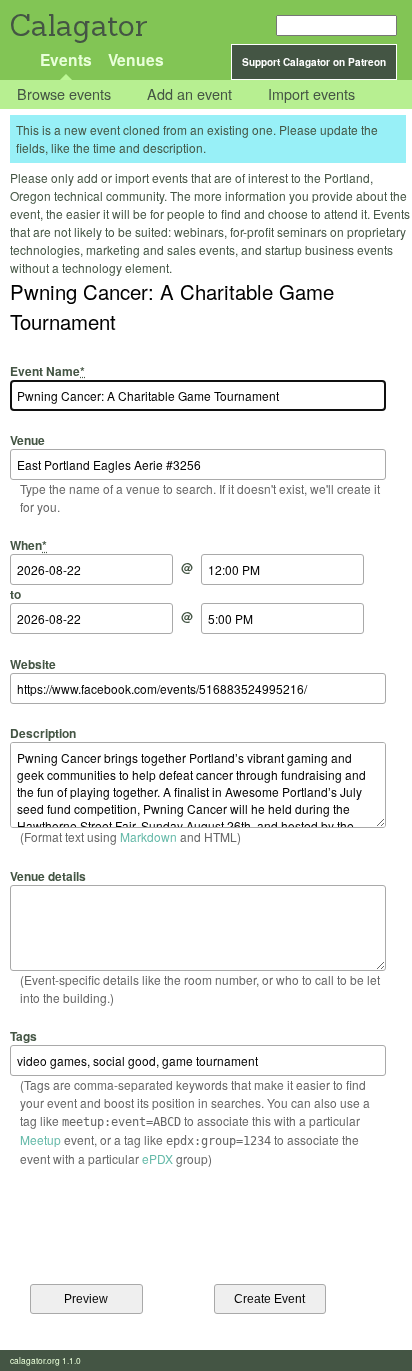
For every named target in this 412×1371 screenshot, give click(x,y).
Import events (311, 94)
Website (33, 663)
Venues (136, 59)
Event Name (47, 370)
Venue (27, 440)
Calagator (77, 25)
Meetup (40, 1139)
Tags (23, 1036)
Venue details (48, 875)
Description (43, 733)
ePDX (157, 1158)
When (28, 545)
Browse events (64, 94)
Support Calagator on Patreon (314, 62)
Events (66, 59)
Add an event (189, 94)
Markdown (148, 836)
